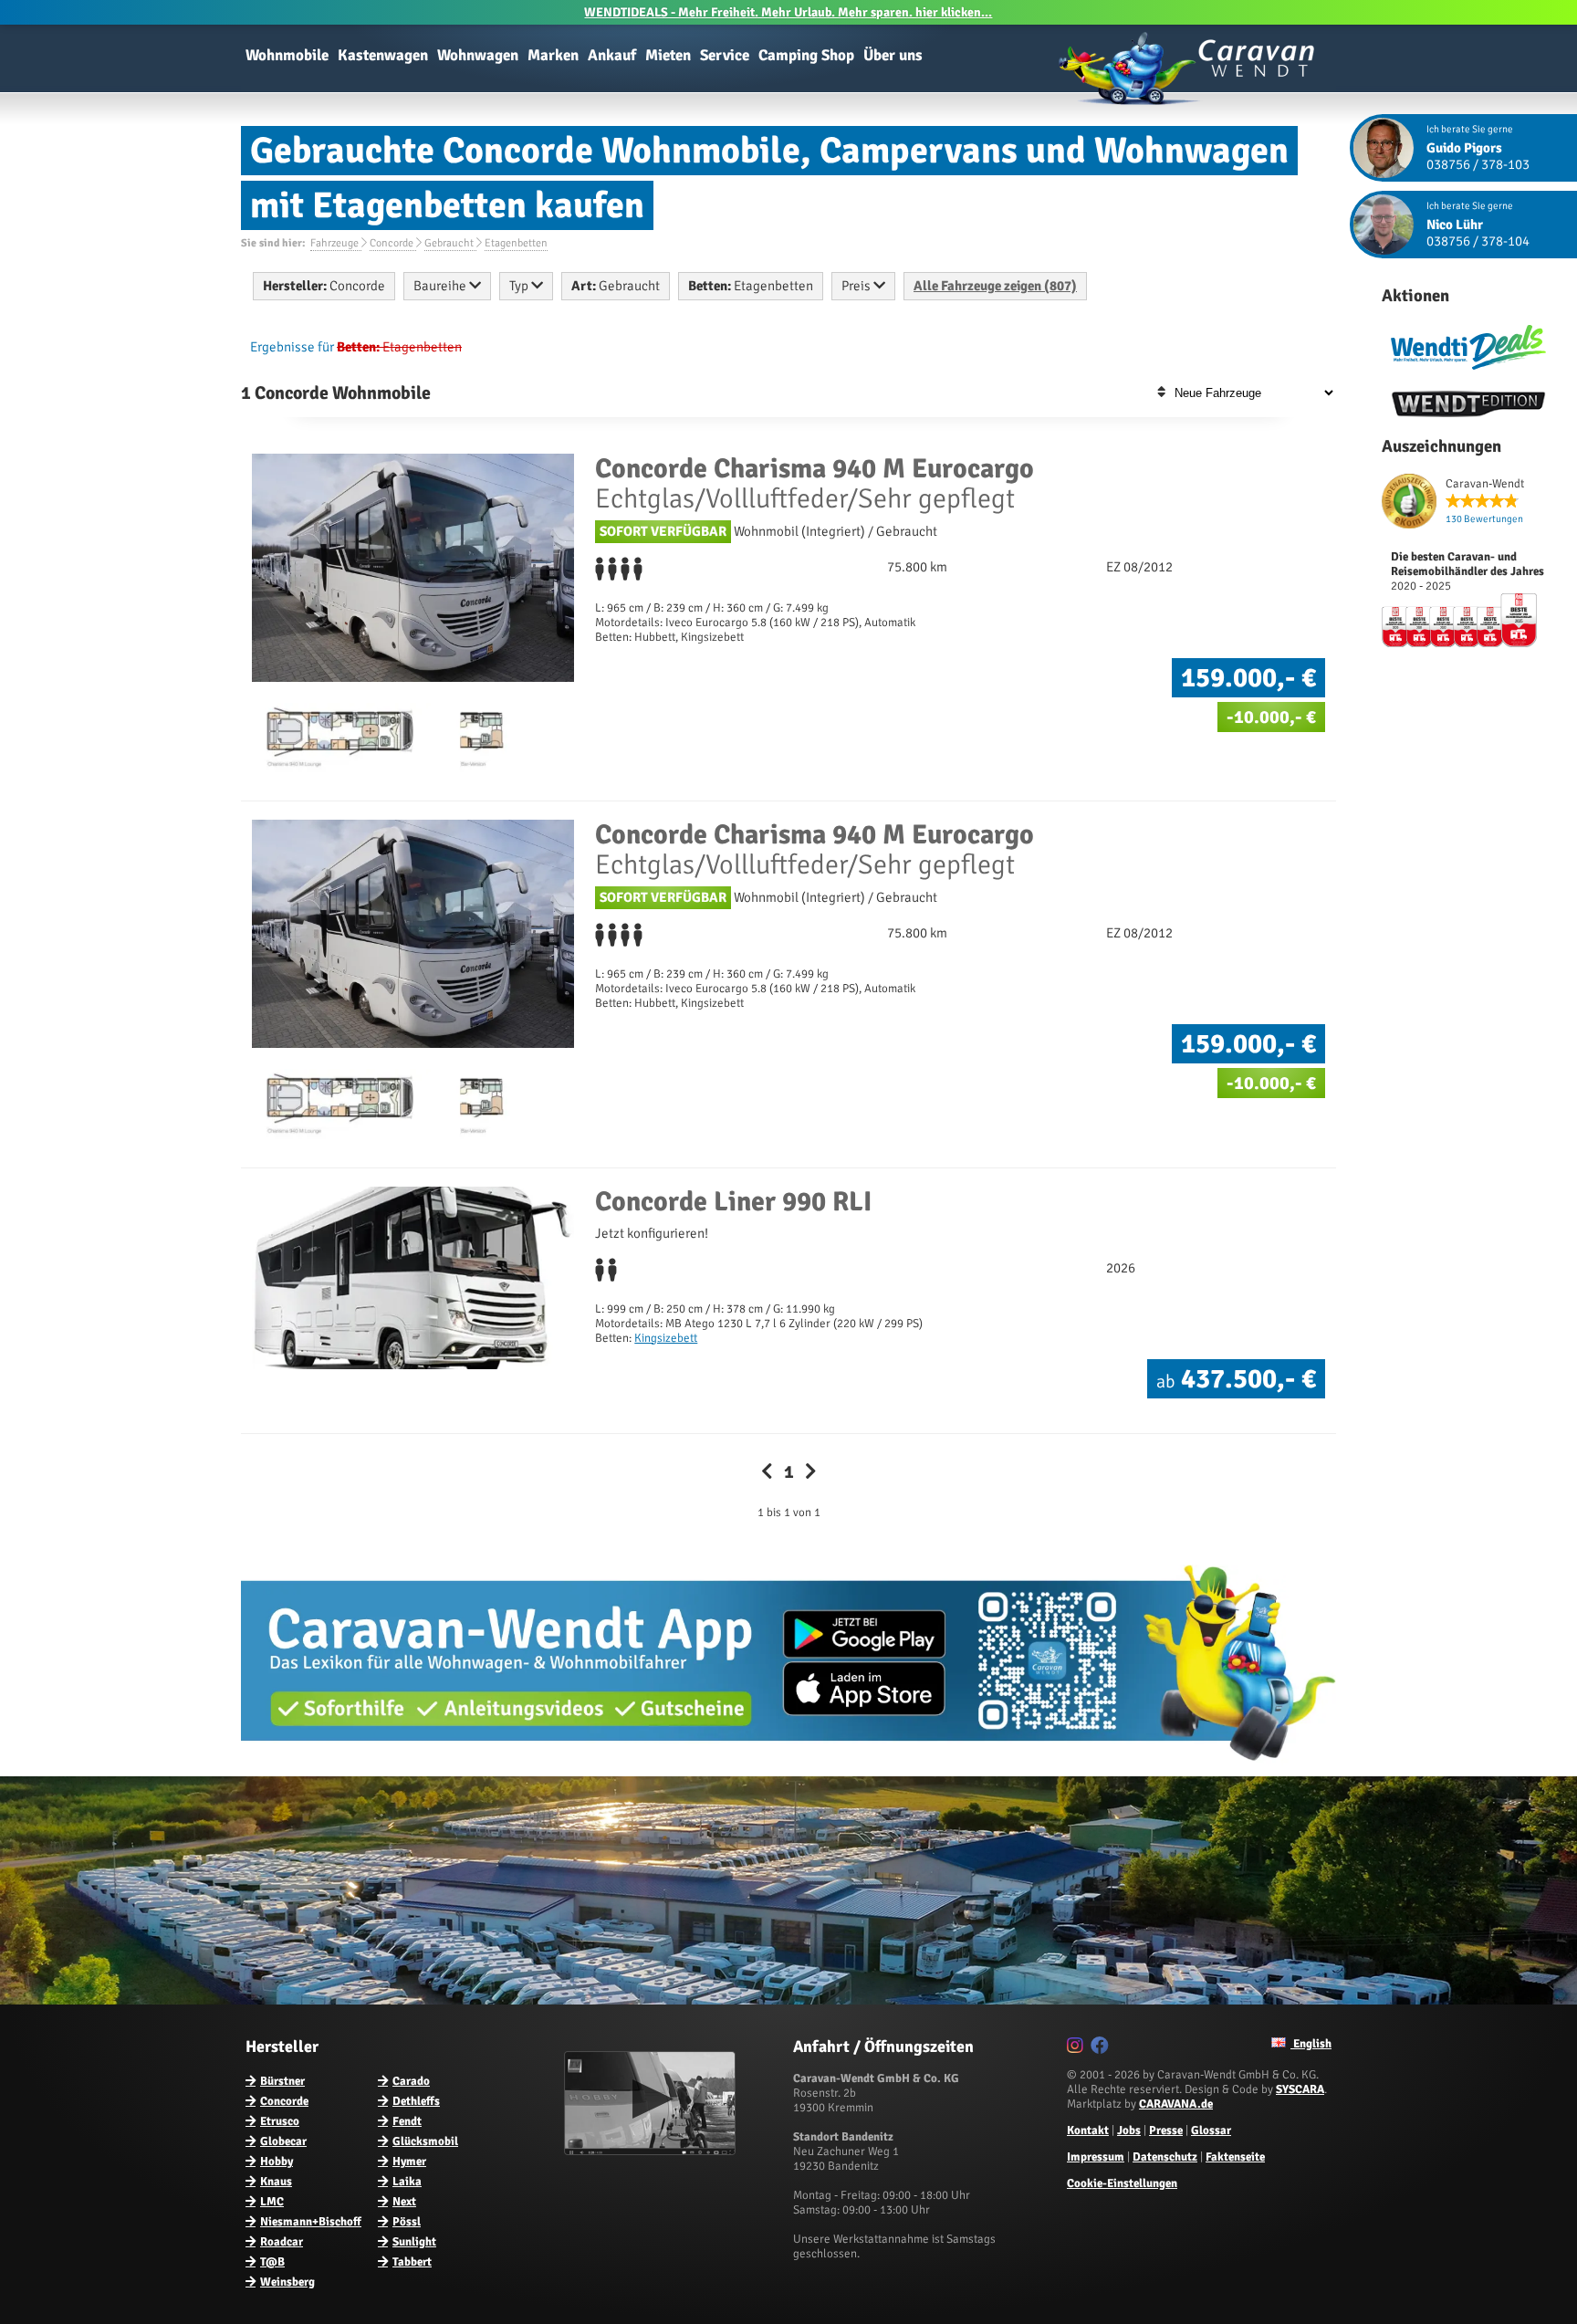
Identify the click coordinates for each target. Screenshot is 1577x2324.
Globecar (283, 2141)
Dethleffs (416, 2101)
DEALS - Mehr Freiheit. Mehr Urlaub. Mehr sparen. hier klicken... (788, 12)
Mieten (668, 55)
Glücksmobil (425, 2141)
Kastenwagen (383, 55)
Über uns (893, 55)
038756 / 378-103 (1478, 164)
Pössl (407, 2222)
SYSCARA (1300, 2089)
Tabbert (412, 2262)
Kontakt (1088, 2130)
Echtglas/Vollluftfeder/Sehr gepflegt (815, 484)
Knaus (276, 2182)
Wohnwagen (478, 55)
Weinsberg (287, 2282)
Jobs (1129, 2130)
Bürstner (282, 2081)
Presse (1166, 2130)
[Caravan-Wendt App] (788, 1767)
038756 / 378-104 (1478, 241)
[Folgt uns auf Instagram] (1077, 2048)
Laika (407, 2182)
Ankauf (612, 55)
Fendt (407, 2121)
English (1311, 2044)
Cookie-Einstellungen (1122, 2183)
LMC (272, 2202)
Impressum (1096, 2157)
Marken (553, 55)
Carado (411, 2081)
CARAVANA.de (1176, 2104)
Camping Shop (806, 55)
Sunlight (414, 2242)
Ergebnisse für (292, 347)
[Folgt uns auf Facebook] (1102, 2048)
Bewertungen (1484, 519)
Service (725, 55)
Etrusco (280, 2121)
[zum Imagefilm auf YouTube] (652, 2151)
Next (404, 2202)
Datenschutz (1165, 2157)
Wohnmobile (287, 55)
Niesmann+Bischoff (311, 2222)
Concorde (284, 2101)
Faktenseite (1235, 2157)
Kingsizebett (666, 1338)
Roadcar (282, 2242)
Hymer (409, 2162)
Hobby (277, 2162)
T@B (272, 2262)
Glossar (1211, 2130)
